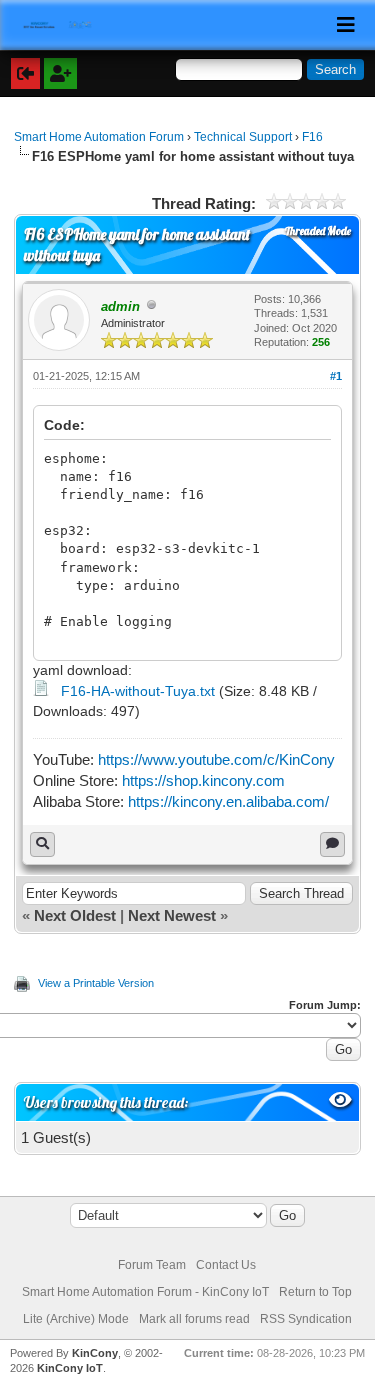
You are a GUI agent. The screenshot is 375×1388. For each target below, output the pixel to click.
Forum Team (152, 1265)
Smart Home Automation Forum (99, 137)
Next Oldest (75, 915)
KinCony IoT (70, 1368)
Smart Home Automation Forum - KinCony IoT (145, 1292)
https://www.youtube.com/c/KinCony (216, 759)
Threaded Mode (318, 231)
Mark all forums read (194, 1319)
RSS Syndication (306, 1319)
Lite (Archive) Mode (76, 1319)
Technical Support (243, 137)
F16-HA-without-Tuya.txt (138, 691)
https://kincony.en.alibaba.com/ (228, 801)
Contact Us (226, 1265)
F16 (312, 137)
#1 (336, 376)
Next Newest (172, 915)
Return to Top (315, 1292)
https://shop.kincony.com (203, 780)
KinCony (95, 1353)
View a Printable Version (96, 983)
